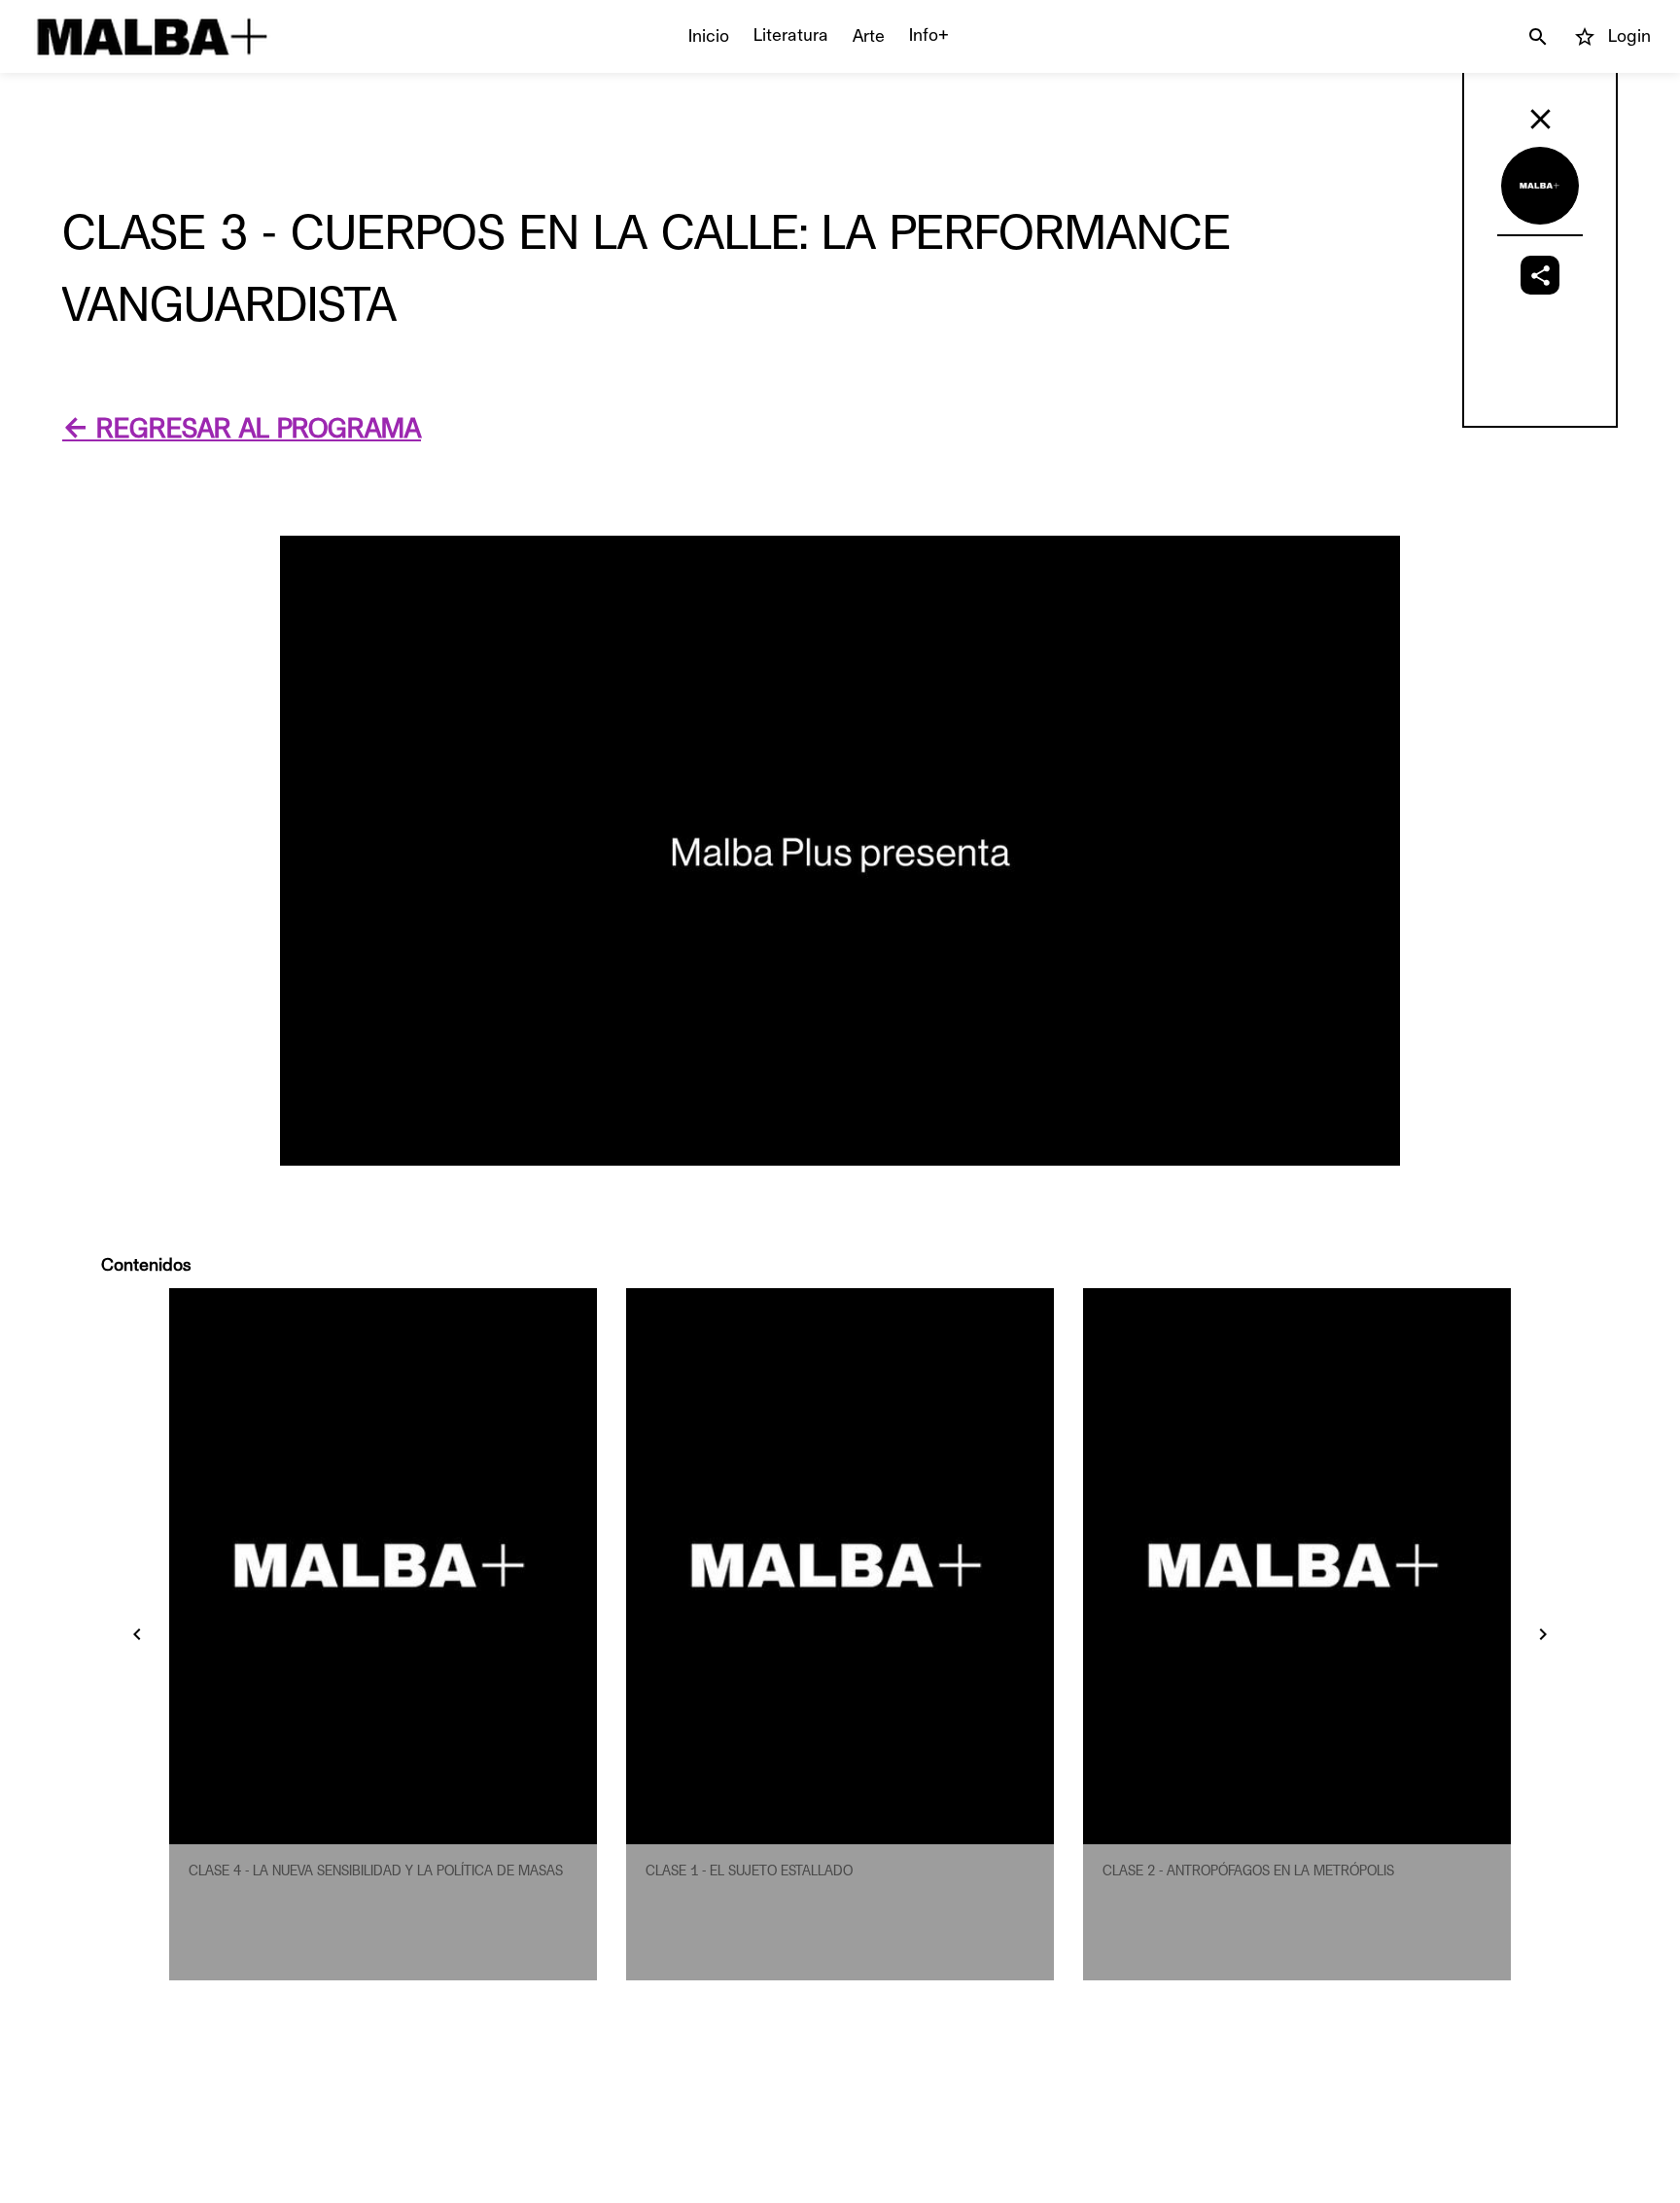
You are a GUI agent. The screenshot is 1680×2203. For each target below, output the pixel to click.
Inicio (709, 36)
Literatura (791, 35)
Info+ (929, 35)
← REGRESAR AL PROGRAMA (242, 429)
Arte (869, 36)
